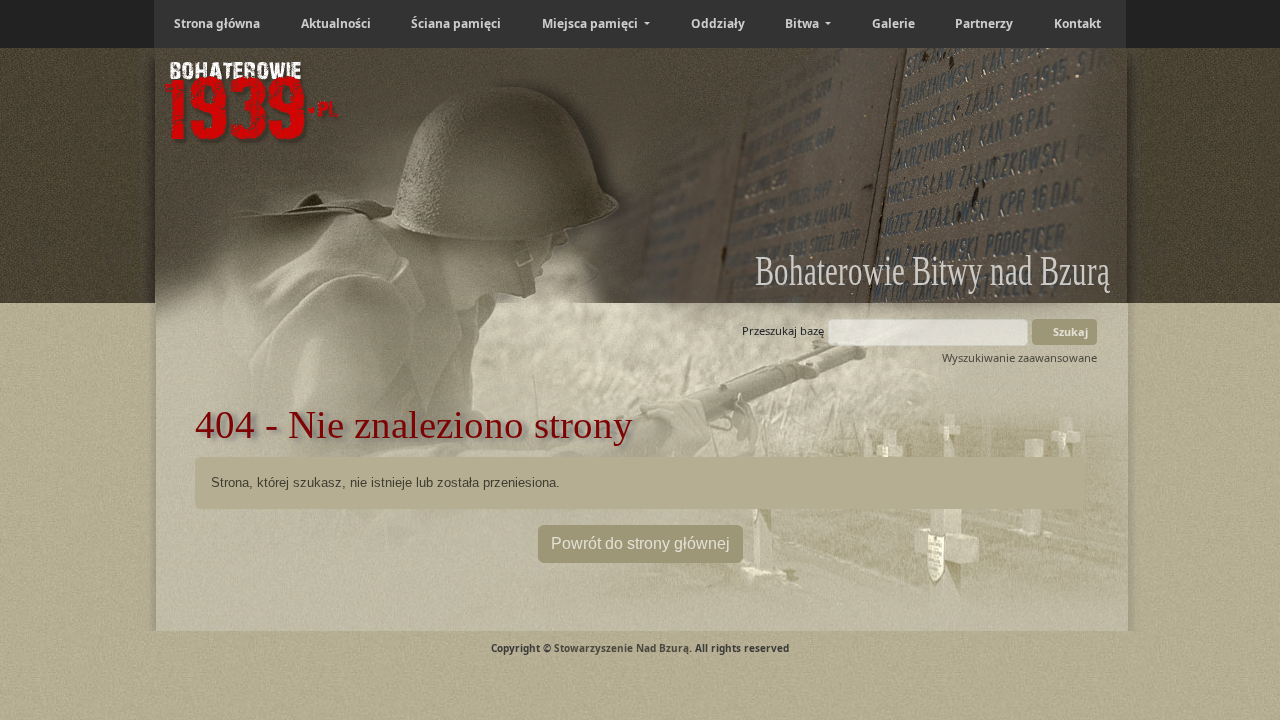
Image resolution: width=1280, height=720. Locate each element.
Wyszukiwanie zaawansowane (1019, 357)
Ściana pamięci (456, 23)
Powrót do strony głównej (640, 543)
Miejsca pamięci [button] (591, 23)
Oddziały (718, 23)
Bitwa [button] (803, 23)
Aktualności (336, 23)
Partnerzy (984, 23)
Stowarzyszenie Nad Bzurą (621, 648)
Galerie (893, 23)
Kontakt (1077, 23)
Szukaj (1069, 331)
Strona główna (217, 23)
